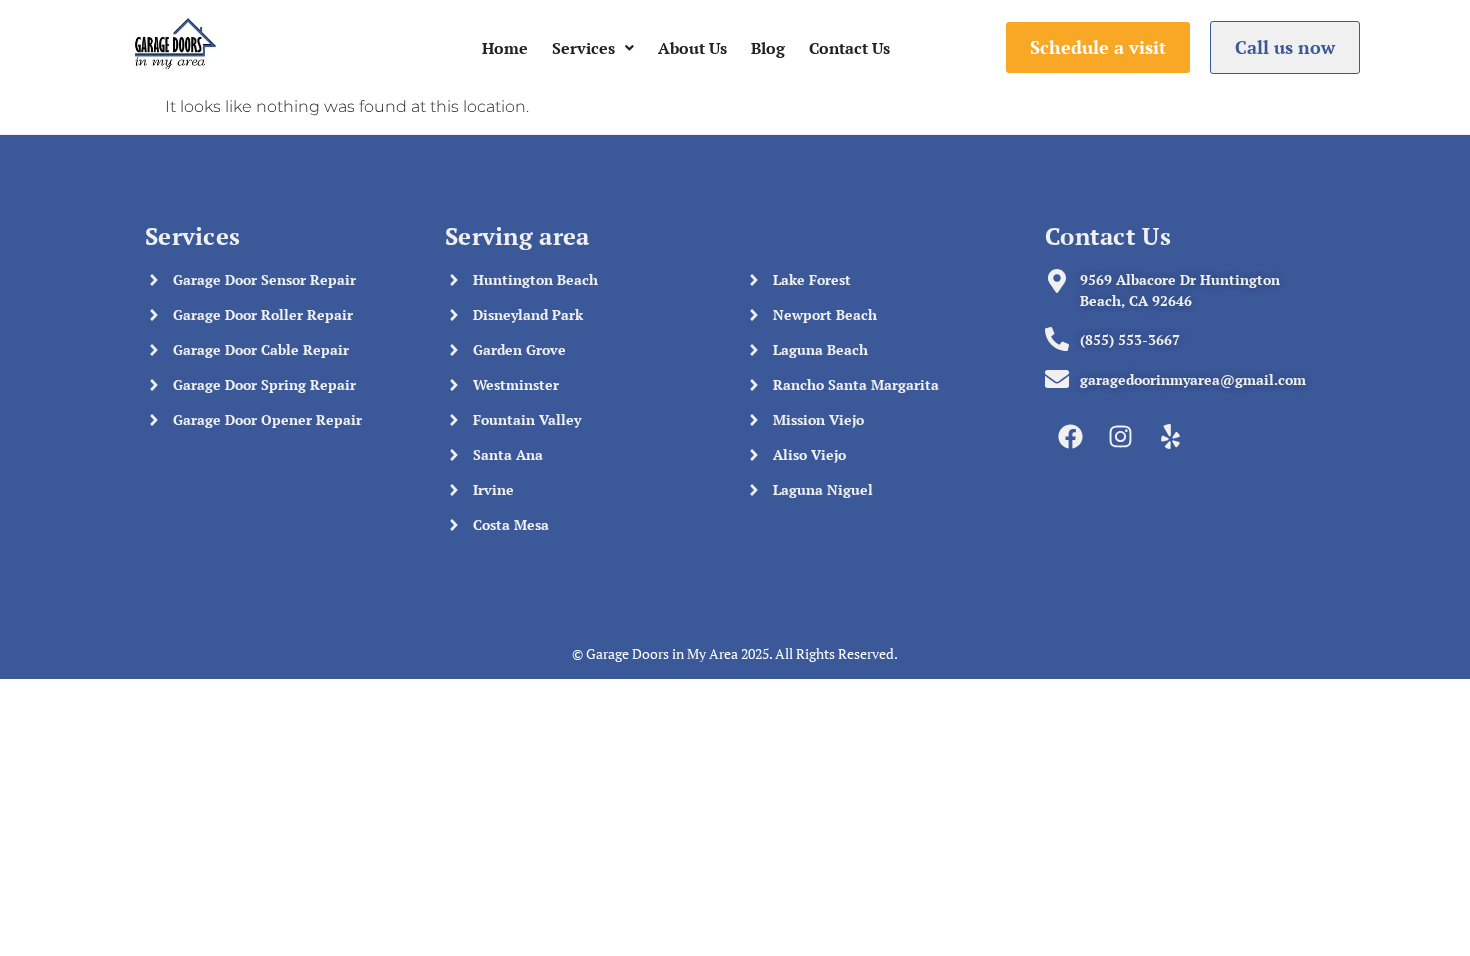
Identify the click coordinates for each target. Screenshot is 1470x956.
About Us (692, 48)
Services (583, 48)
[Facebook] (1070, 436)
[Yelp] (1170, 436)
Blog (768, 48)
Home (505, 48)
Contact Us (849, 48)
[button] (593, 48)
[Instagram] (1120, 436)
